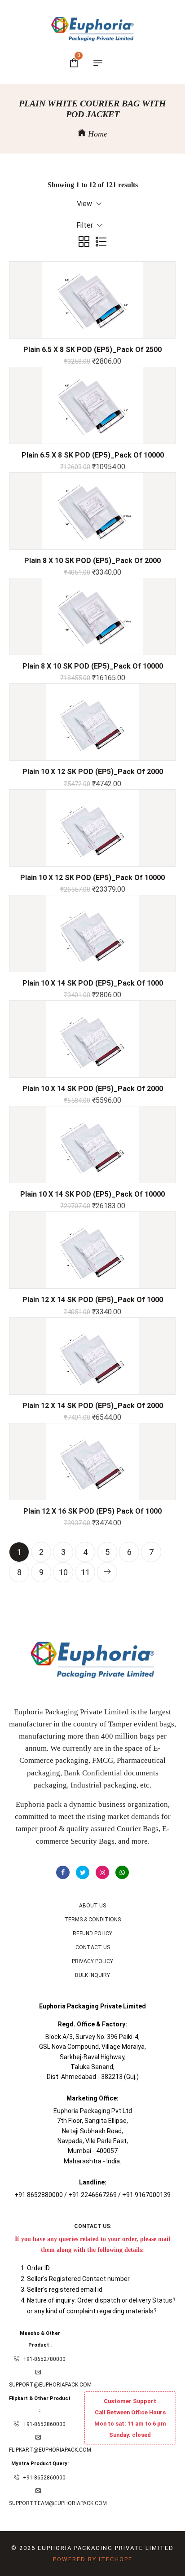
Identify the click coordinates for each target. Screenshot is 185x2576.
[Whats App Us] (122, 1872)
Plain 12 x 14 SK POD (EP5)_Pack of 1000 (93, 1300)
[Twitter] (83, 1872)
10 (63, 1572)
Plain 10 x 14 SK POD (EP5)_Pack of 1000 (93, 983)
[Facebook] (63, 1872)
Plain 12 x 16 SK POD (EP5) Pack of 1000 (92, 1511)
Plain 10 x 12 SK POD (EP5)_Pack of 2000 (93, 772)
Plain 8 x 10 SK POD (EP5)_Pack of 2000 (92, 561)
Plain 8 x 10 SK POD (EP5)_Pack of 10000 (93, 666)
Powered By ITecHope (93, 2559)
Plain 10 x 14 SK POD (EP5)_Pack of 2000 (93, 1089)
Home (97, 134)
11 (85, 1572)
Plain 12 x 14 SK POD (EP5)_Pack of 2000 (93, 1406)
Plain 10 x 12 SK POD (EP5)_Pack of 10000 (92, 878)
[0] (74, 64)
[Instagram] (102, 1872)
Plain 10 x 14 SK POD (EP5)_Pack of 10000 (92, 1194)
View (85, 204)
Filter (86, 225)
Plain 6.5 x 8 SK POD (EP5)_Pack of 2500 (92, 350)
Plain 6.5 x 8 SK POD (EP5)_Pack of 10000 (93, 455)
